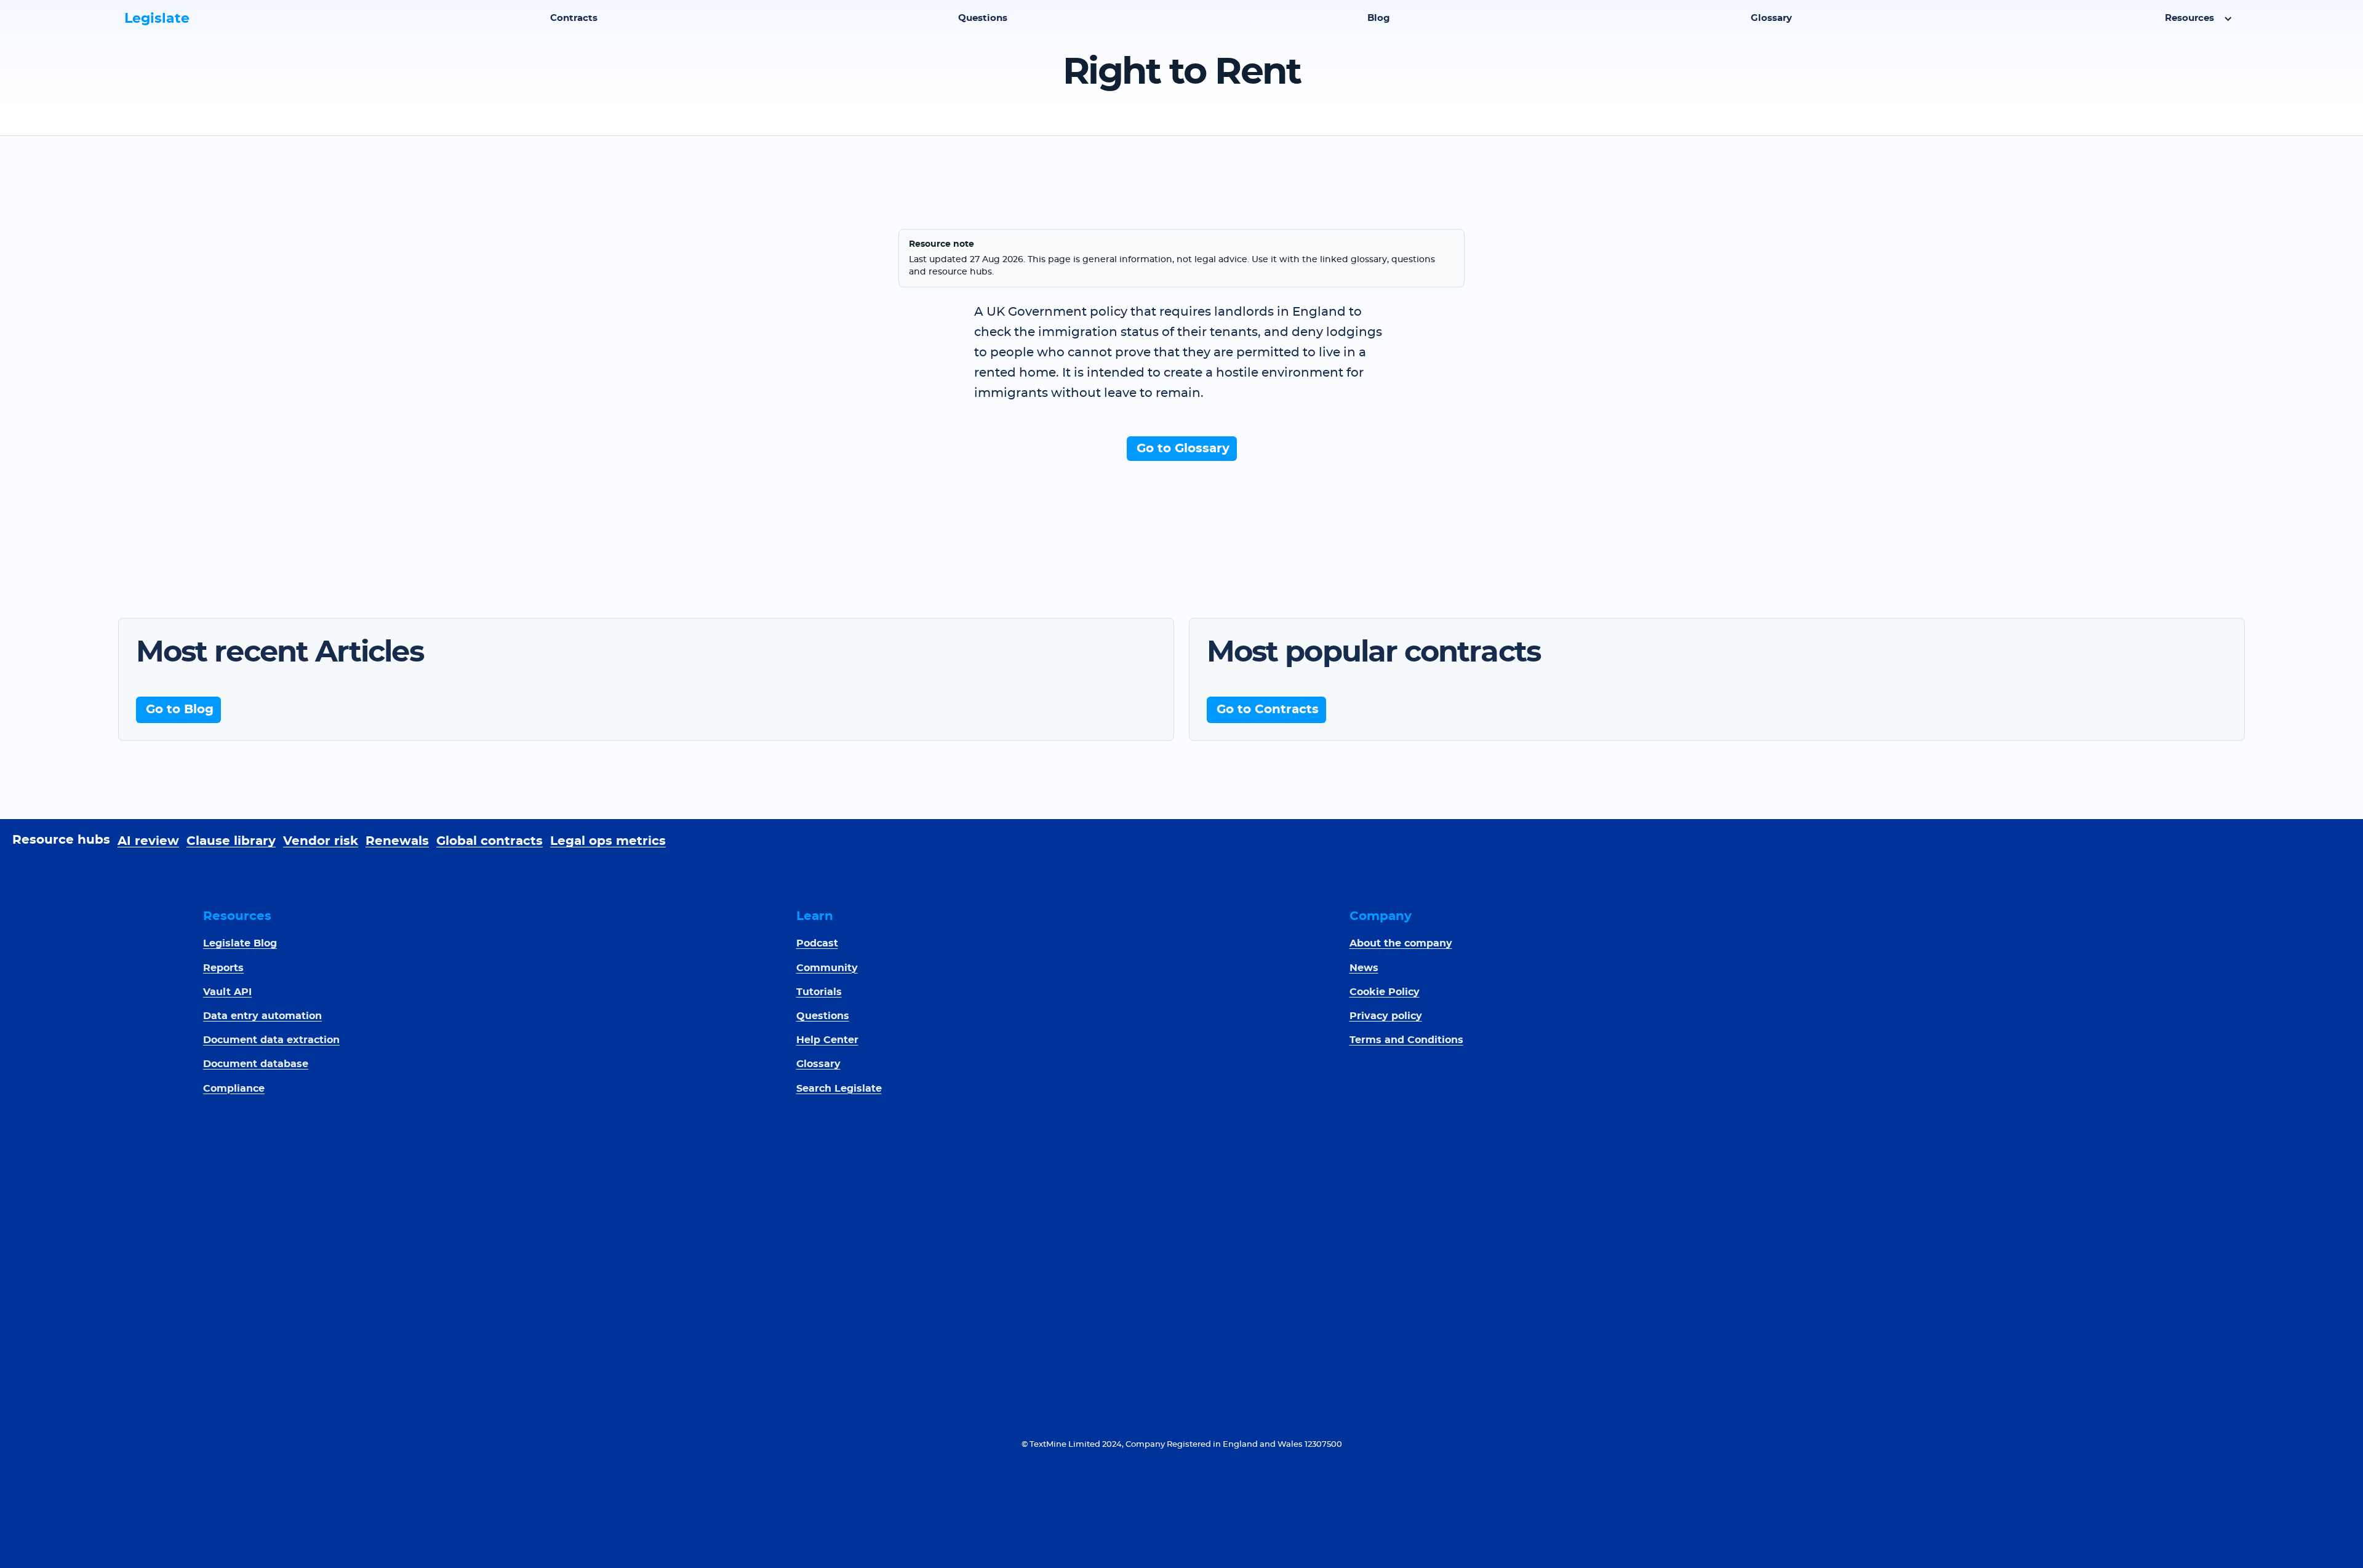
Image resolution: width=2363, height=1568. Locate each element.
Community (827, 968)
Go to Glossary (1183, 449)
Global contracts (490, 841)
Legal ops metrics (608, 841)
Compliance (234, 1089)
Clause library (231, 841)
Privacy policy (1386, 1016)
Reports (223, 968)
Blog (1379, 18)
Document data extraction (271, 1040)
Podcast (817, 943)
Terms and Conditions (1406, 1040)
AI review (148, 841)
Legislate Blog (240, 943)
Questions (983, 18)
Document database (256, 1064)
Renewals (397, 841)
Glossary (1771, 18)
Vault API (227, 992)
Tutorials (819, 992)
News (1364, 968)
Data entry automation (262, 1016)
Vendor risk (321, 841)
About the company (1401, 943)
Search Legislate (839, 1089)
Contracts (574, 18)
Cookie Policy (1385, 992)
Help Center (827, 1040)
